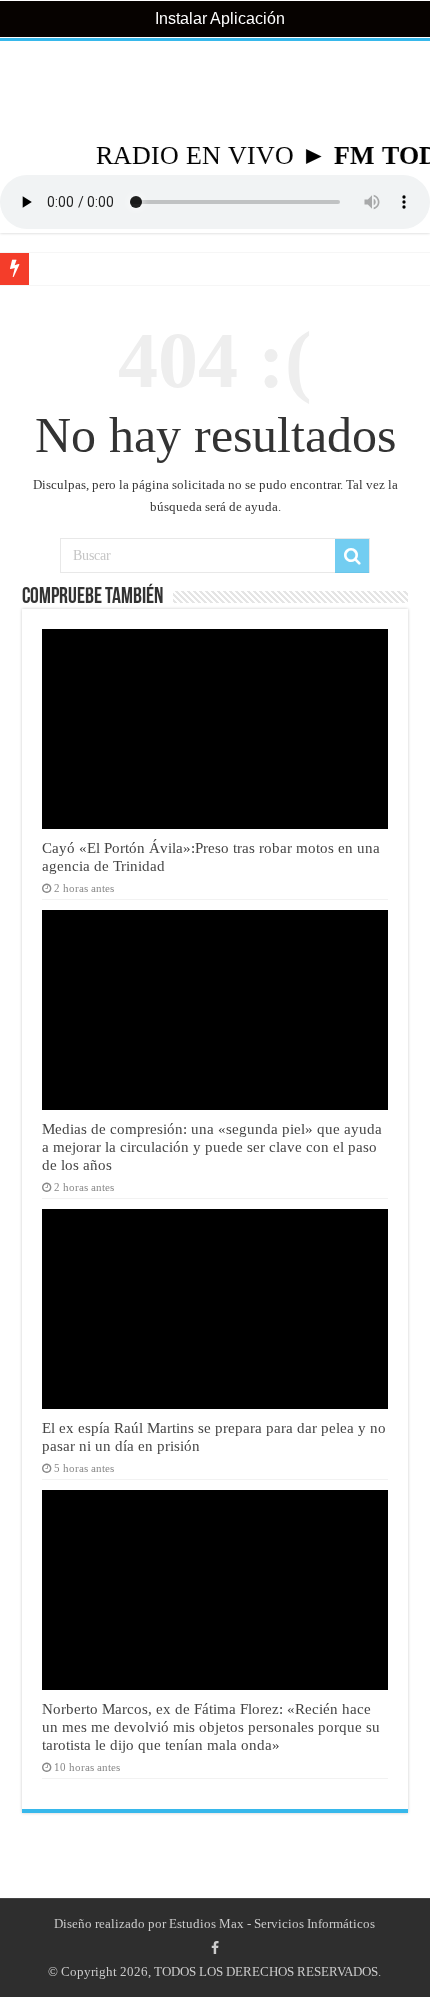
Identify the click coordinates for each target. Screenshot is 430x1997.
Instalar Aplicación (218, 18)
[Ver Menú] (25, 90)
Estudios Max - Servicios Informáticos (272, 1923)
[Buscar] (352, 556)
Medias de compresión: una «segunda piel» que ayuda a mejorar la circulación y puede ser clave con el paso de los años (212, 1146)
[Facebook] (215, 1948)
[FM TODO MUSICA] (215, 91)
